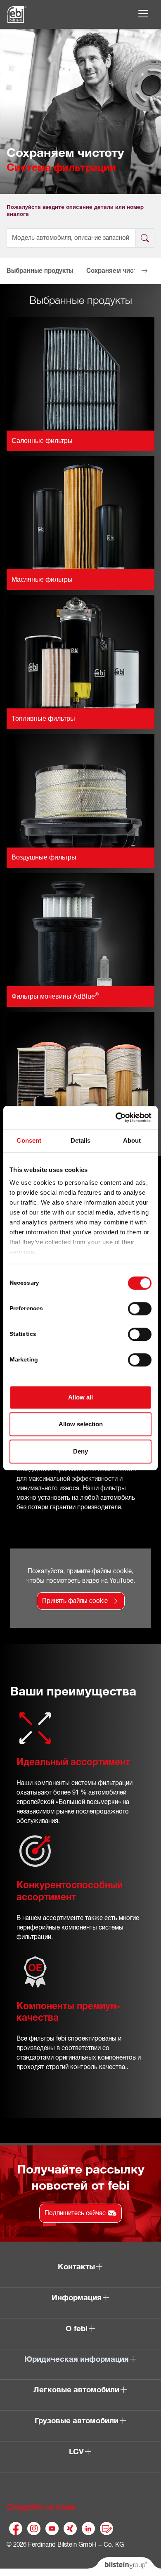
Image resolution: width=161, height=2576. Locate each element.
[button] (17, 271)
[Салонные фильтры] (80, 373)
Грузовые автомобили (77, 2421)
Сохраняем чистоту (116, 271)
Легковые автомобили (76, 2390)
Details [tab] (81, 1140)
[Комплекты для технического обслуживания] (80, 1068)
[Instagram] (34, 2529)
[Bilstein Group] (124, 2567)
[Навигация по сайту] (143, 14)
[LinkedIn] (88, 2529)
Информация (77, 2298)
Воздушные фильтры (44, 857)
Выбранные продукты (40, 271)
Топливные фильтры (43, 719)
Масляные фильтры (42, 579)
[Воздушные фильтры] (80, 790)
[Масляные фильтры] (80, 512)
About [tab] (132, 1140)
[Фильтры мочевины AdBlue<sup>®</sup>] (80, 929)
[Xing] (70, 2529)
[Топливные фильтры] (80, 651)
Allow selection (81, 1424)
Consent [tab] (29, 1140)
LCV (76, 2452)
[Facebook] (16, 2529)
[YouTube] (52, 2529)
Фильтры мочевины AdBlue (55, 996)
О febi (77, 2329)
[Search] (145, 238)
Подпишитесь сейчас (75, 2213)
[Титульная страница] (17, 14)
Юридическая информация (77, 2359)
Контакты (76, 2267)
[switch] (140, 1309)
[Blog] (107, 2529)
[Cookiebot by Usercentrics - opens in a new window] (116, 1118)
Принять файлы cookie (75, 1601)
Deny (80, 1451)
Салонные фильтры (42, 441)
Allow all (80, 1397)
